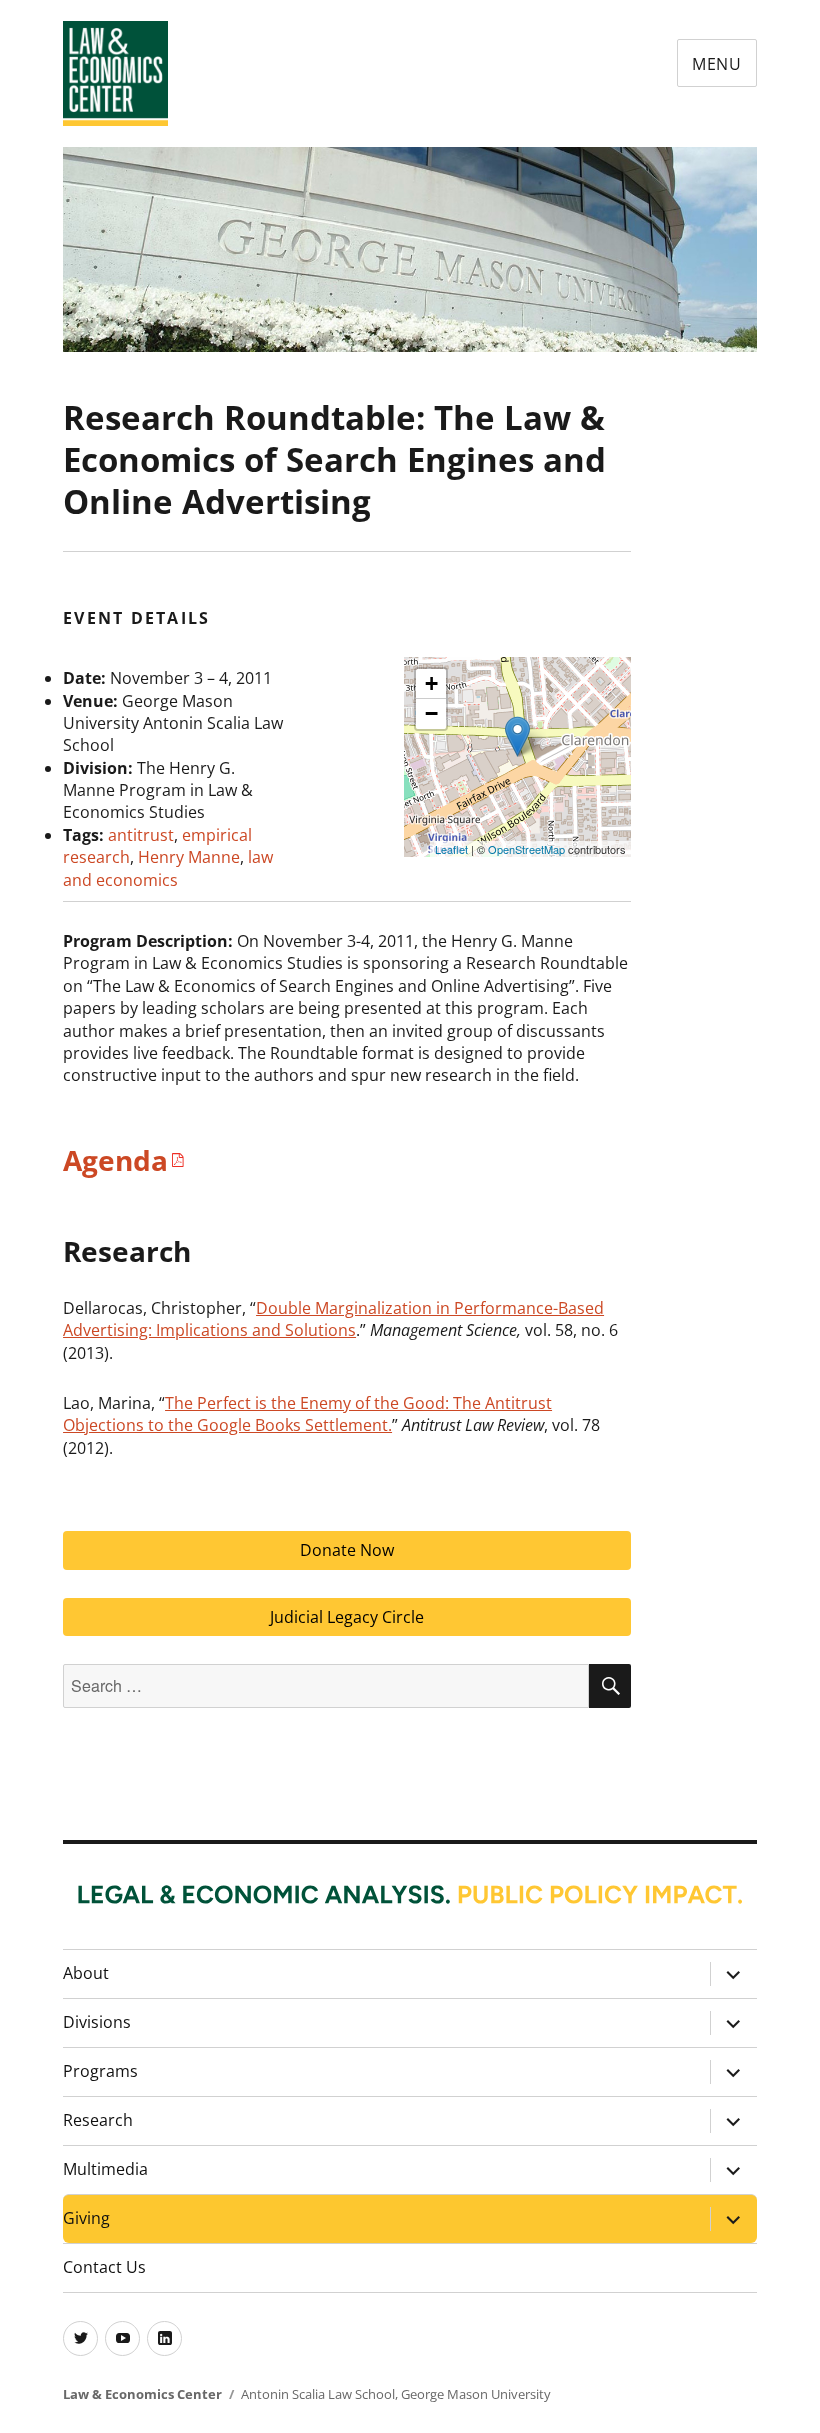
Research (98, 2120)
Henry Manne (189, 857)
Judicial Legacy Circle (347, 1617)
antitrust (141, 835)
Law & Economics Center (142, 2394)
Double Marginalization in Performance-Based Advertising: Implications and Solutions (333, 1319)
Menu (717, 64)
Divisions (97, 2022)
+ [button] (431, 683)
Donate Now (347, 1550)
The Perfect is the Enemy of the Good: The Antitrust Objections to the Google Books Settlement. (307, 1414)
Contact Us (104, 2267)
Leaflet (451, 849)
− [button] (431, 713)
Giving (86, 2218)
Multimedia (105, 2169)
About (86, 1973)
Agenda (115, 1160)
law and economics (168, 868)
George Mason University (476, 2394)
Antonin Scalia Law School (318, 2394)
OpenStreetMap (526, 849)
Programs (100, 2071)
